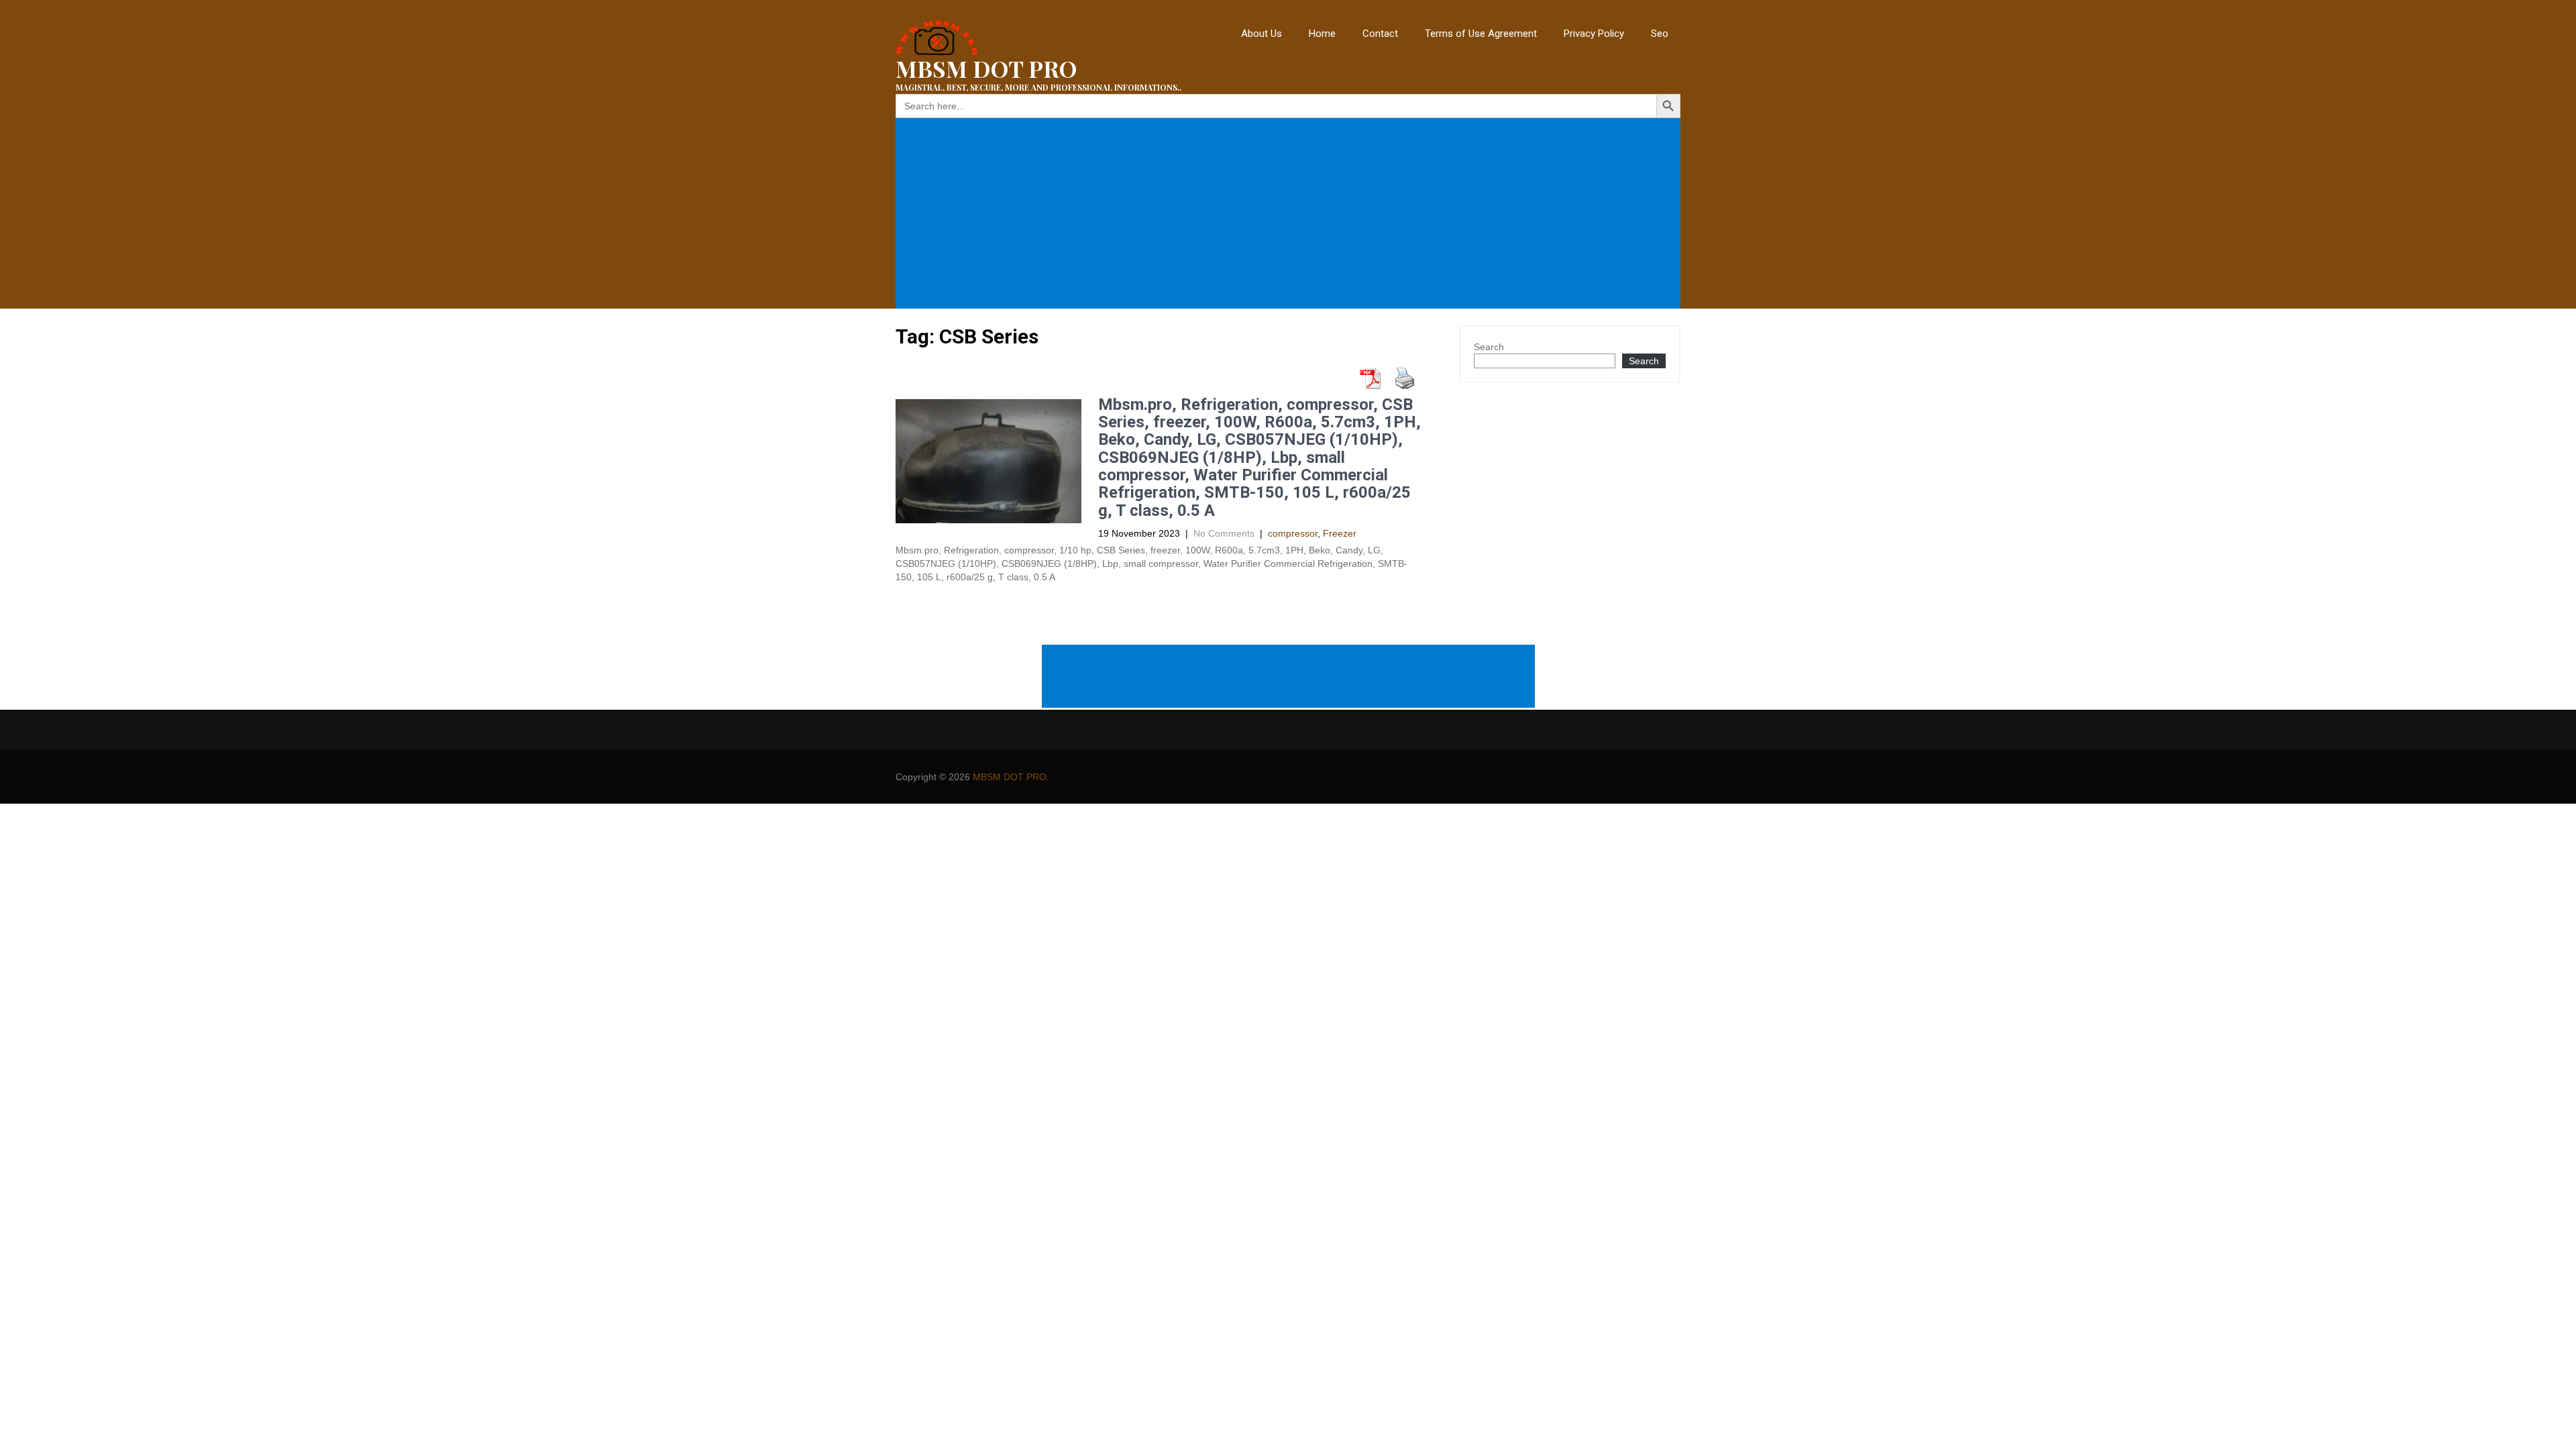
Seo (1660, 34)
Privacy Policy (1594, 34)
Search (1489, 347)
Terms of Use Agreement (1481, 34)
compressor (1293, 533)
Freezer (1340, 533)
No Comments (1224, 533)
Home (1322, 34)
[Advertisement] (1291, 213)
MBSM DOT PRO (1010, 777)
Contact (1380, 34)
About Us (1262, 34)
